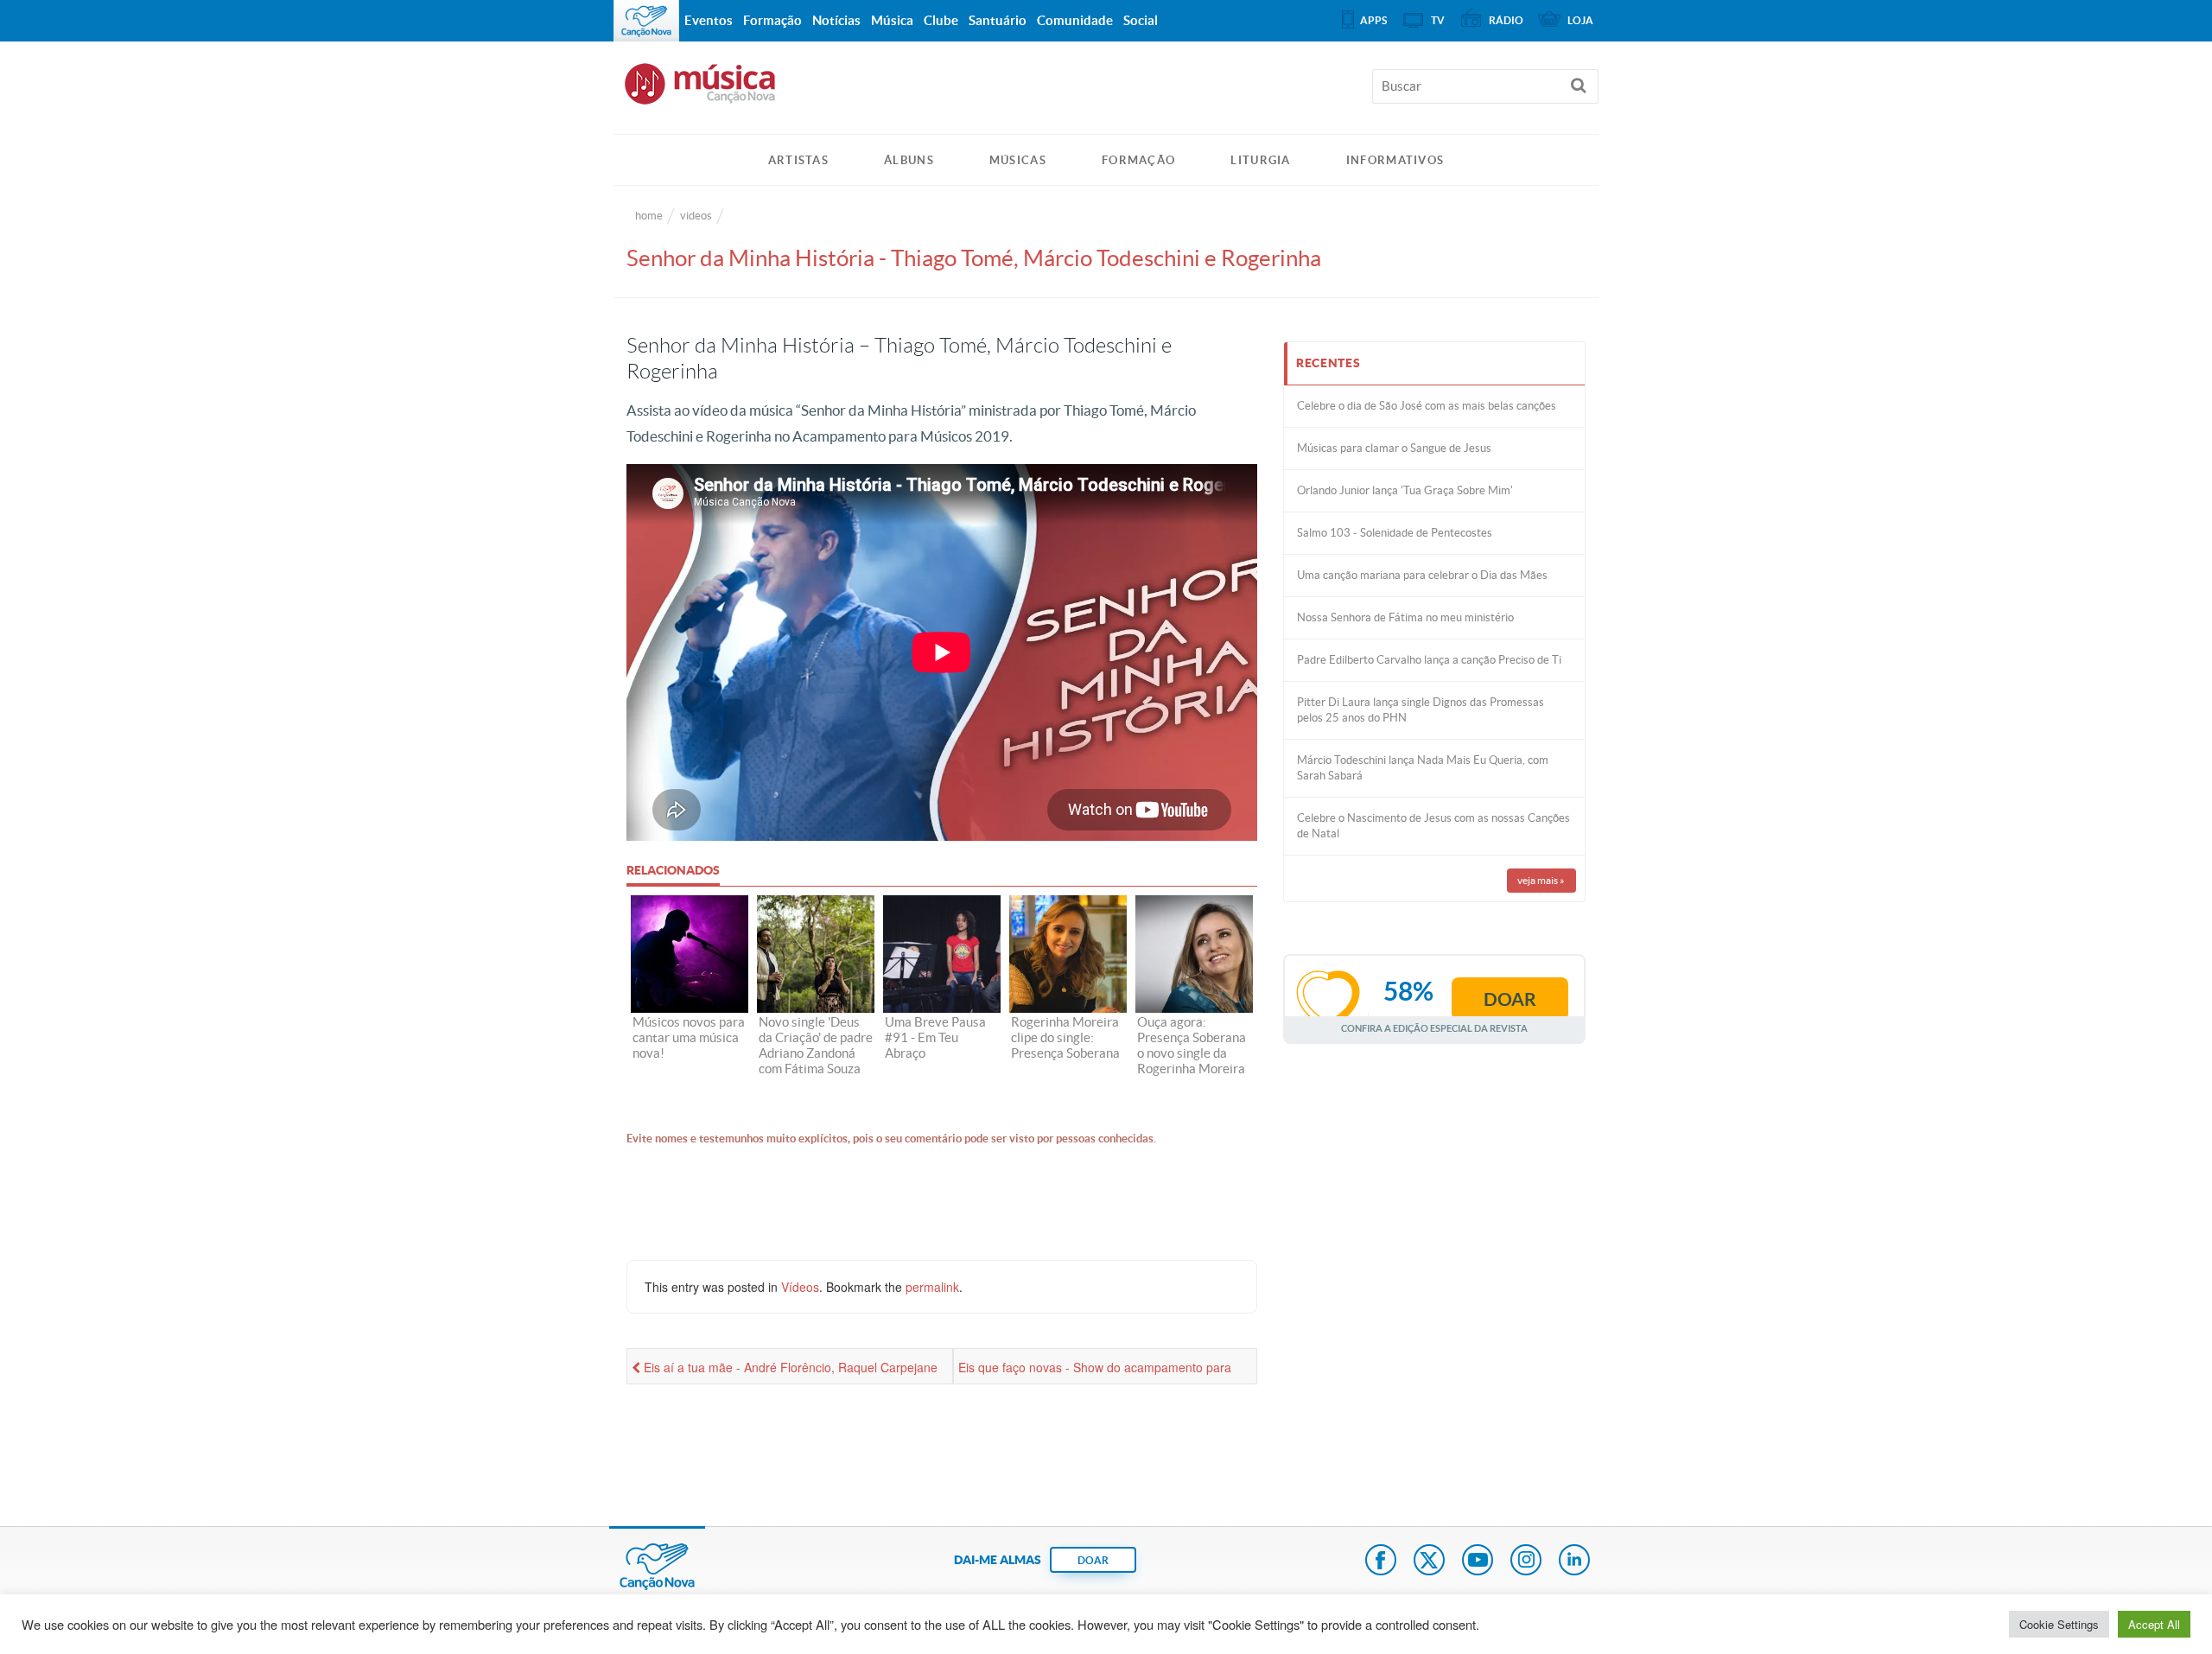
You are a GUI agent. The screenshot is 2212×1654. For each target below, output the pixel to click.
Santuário (998, 20)
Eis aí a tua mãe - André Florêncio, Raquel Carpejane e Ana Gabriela (785, 1371)
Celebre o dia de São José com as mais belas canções (1427, 406)
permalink (932, 1287)
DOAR (1093, 1560)
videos (696, 216)
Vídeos (800, 1287)
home (649, 216)
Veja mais (1541, 880)
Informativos (1395, 160)
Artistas (798, 160)
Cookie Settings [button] (2059, 1624)
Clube (941, 20)
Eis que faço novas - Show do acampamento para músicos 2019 (1095, 1371)
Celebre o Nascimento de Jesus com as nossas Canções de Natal (1433, 826)
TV (1438, 20)
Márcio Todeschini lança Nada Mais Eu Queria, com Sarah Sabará (1423, 768)
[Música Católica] (1106, 92)
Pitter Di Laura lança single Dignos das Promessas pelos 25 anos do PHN (1421, 710)
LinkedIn (1574, 1562)
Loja (1580, 20)
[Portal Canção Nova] (646, 21)
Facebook (1381, 1562)
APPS (1373, 20)
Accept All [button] (2154, 1624)
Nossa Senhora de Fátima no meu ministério (1405, 617)
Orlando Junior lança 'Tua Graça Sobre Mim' (1405, 490)
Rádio (1506, 20)
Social (1141, 20)
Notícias (836, 20)
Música (892, 20)
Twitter (1429, 1562)
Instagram (1526, 1562)
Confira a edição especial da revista (1434, 1028)
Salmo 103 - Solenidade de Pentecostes (1395, 533)
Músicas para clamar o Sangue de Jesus (1394, 448)
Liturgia (1260, 160)
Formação (1138, 160)
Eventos (709, 20)
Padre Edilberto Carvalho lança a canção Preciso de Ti (1429, 660)
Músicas (1018, 160)
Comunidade (1075, 20)
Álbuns (909, 160)
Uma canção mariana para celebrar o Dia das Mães (1422, 575)
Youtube (1478, 1562)
